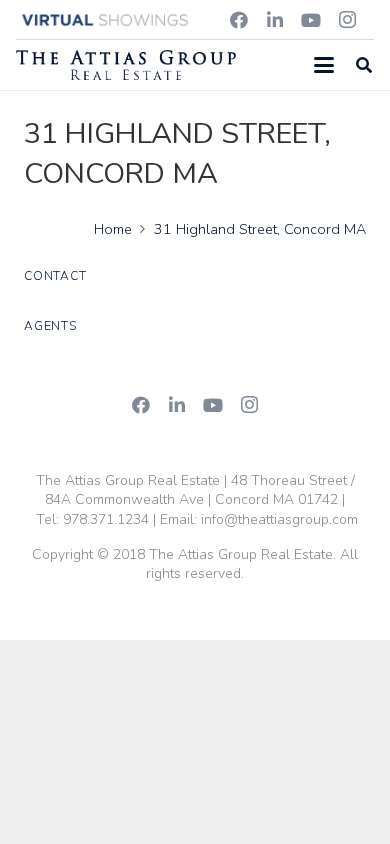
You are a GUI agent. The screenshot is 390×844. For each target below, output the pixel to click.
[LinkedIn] (275, 20)
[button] (324, 65)
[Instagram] (347, 20)
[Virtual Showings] (106, 20)
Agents (50, 326)
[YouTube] (311, 20)
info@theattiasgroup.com (279, 519)
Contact (55, 276)
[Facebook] (239, 20)
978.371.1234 (106, 519)
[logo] (126, 65)
